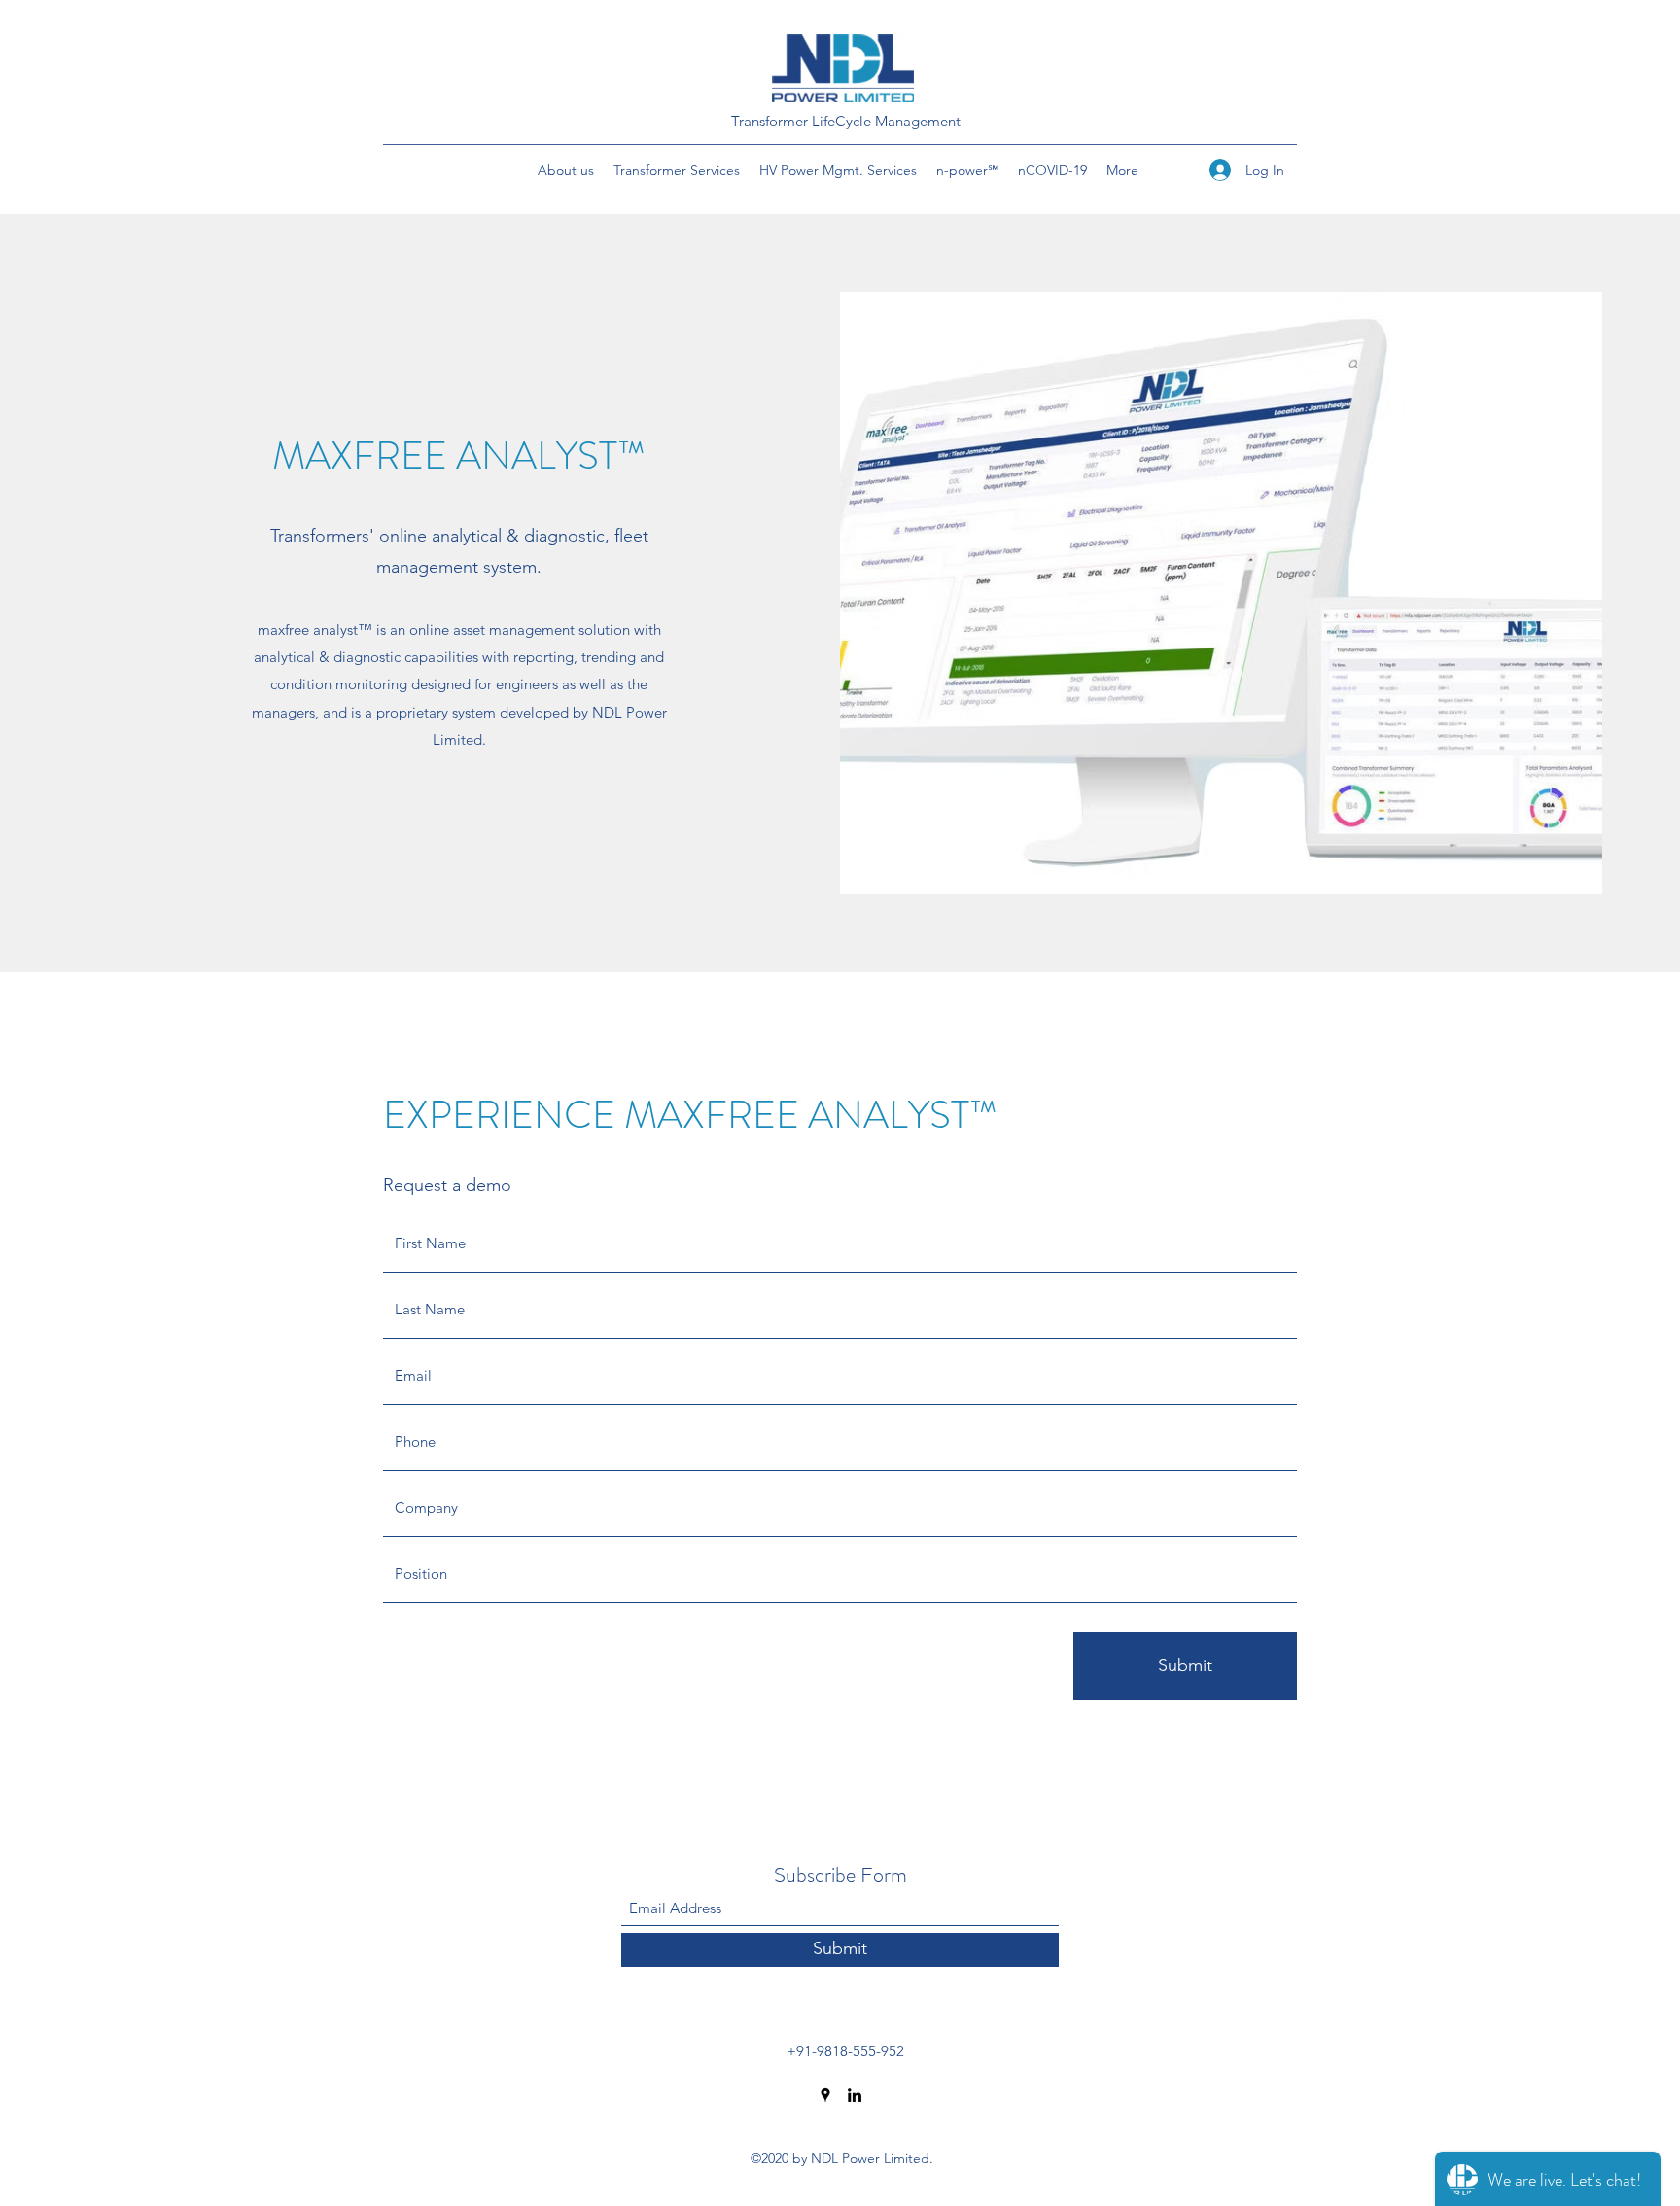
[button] (566, 170)
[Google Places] (825, 2095)
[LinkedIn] (855, 2095)
